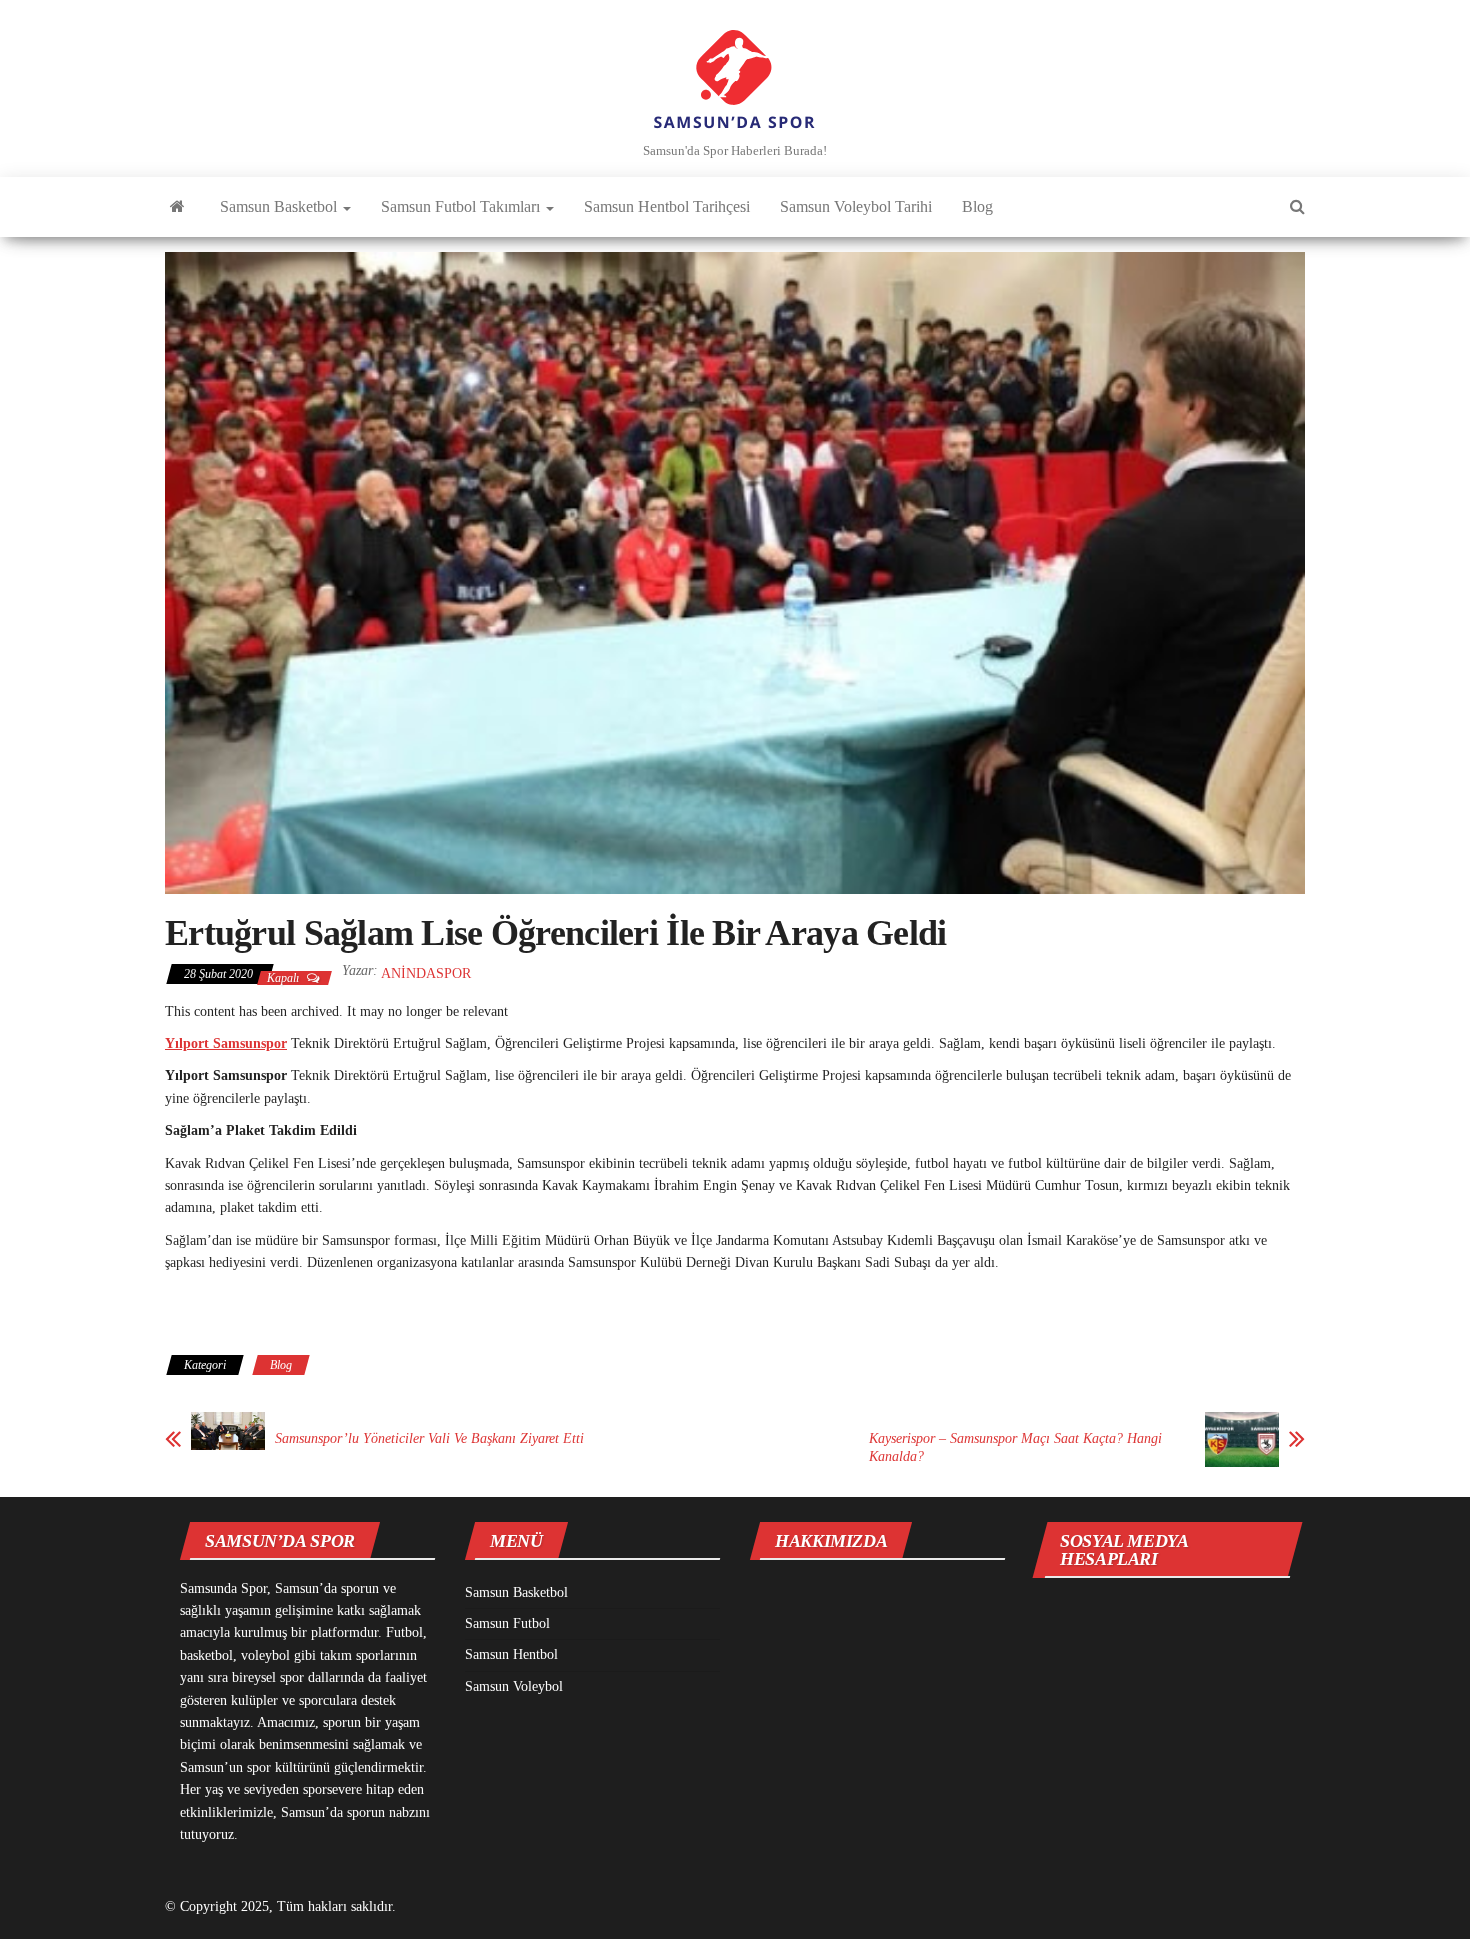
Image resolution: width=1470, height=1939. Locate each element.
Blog (977, 206)
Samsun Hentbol (511, 1654)
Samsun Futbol (507, 1623)
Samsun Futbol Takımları (462, 206)
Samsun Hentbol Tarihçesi (667, 206)
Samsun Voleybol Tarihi (856, 206)
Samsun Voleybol (514, 1686)
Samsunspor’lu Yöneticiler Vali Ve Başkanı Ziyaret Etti (429, 1438)
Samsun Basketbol (280, 206)
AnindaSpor (426, 973)
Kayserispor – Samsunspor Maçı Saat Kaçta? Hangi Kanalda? (1015, 1447)
